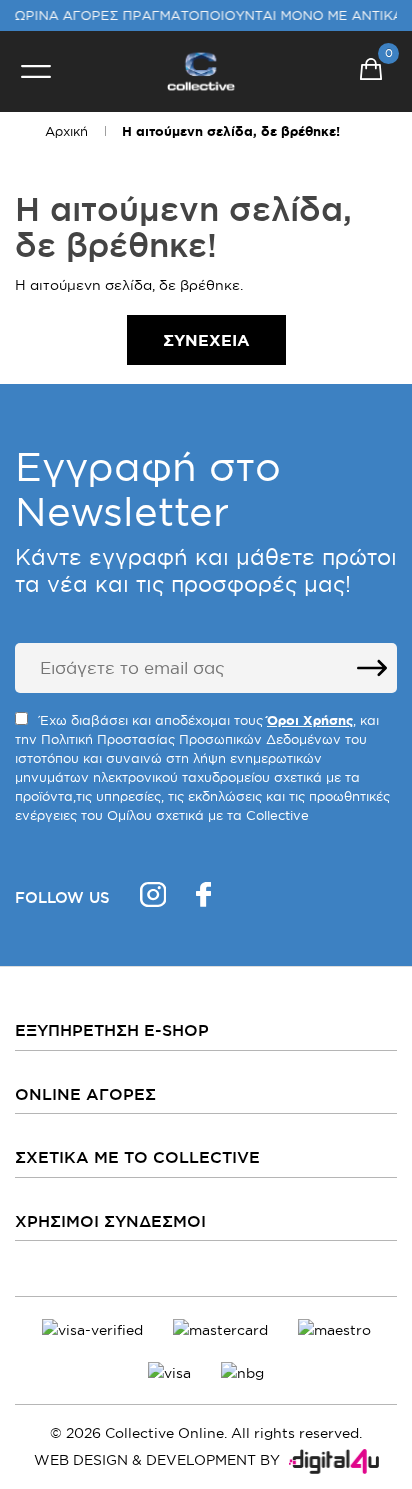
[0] (371, 72)
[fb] (203, 897)
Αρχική (66, 131)
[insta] (153, 897)
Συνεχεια (206, 340)
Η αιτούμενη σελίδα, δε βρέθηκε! (231, 131)
